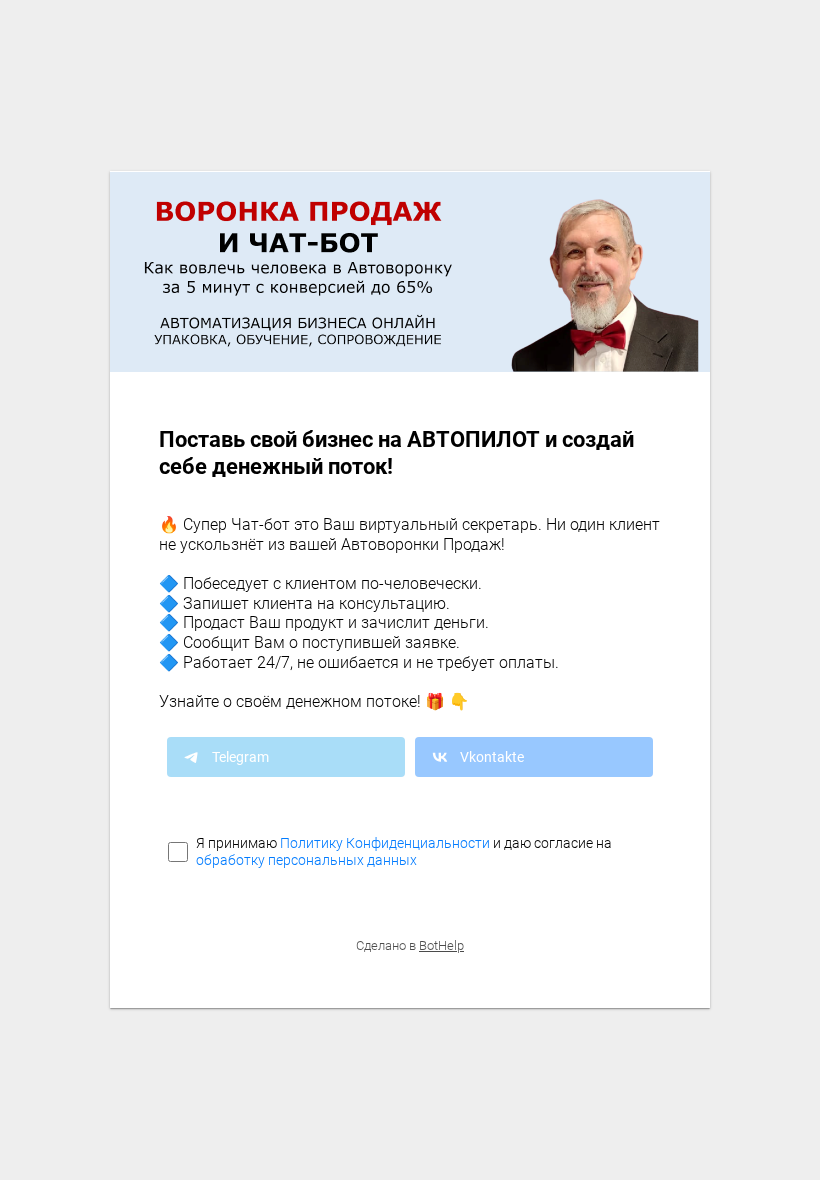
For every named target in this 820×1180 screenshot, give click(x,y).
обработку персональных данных (306, 860)
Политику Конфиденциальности (385, 843)
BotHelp (441, 945)
